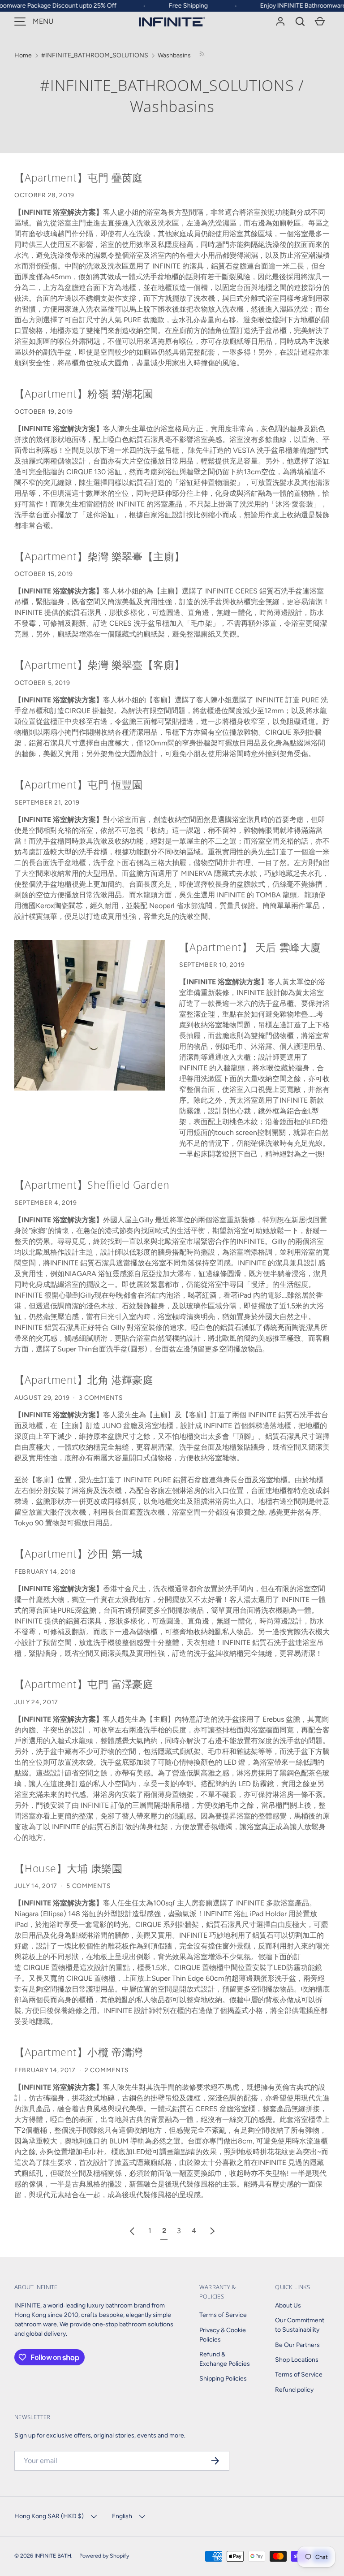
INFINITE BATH (53, 2556)
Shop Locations (297, 2360)
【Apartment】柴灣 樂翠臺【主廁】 (100, 556)
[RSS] (202, 55)
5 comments (88, 1886)
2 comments (107, 2070)
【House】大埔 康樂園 (68, 1868)
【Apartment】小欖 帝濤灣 (79, 2052)
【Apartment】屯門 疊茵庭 (79, 178)
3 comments (101, 1398)
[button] (300, 22)
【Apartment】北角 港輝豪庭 (84, 1380)
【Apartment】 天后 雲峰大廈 (250, 947)
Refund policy (294, 2390)
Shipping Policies (223, 2379)
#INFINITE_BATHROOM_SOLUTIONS (167, 85)
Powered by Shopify (104, 2556)
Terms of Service (223, 2315)
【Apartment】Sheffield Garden (92, 1185)
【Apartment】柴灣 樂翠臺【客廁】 (100, 665)
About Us (288, 2305)
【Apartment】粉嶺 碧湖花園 (84, 394)
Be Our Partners (297, 2345)
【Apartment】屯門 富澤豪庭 (84, 1684)
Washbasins (174, 55)
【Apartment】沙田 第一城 (79, 1554)
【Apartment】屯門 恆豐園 (79, 784)
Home (23, 55)
